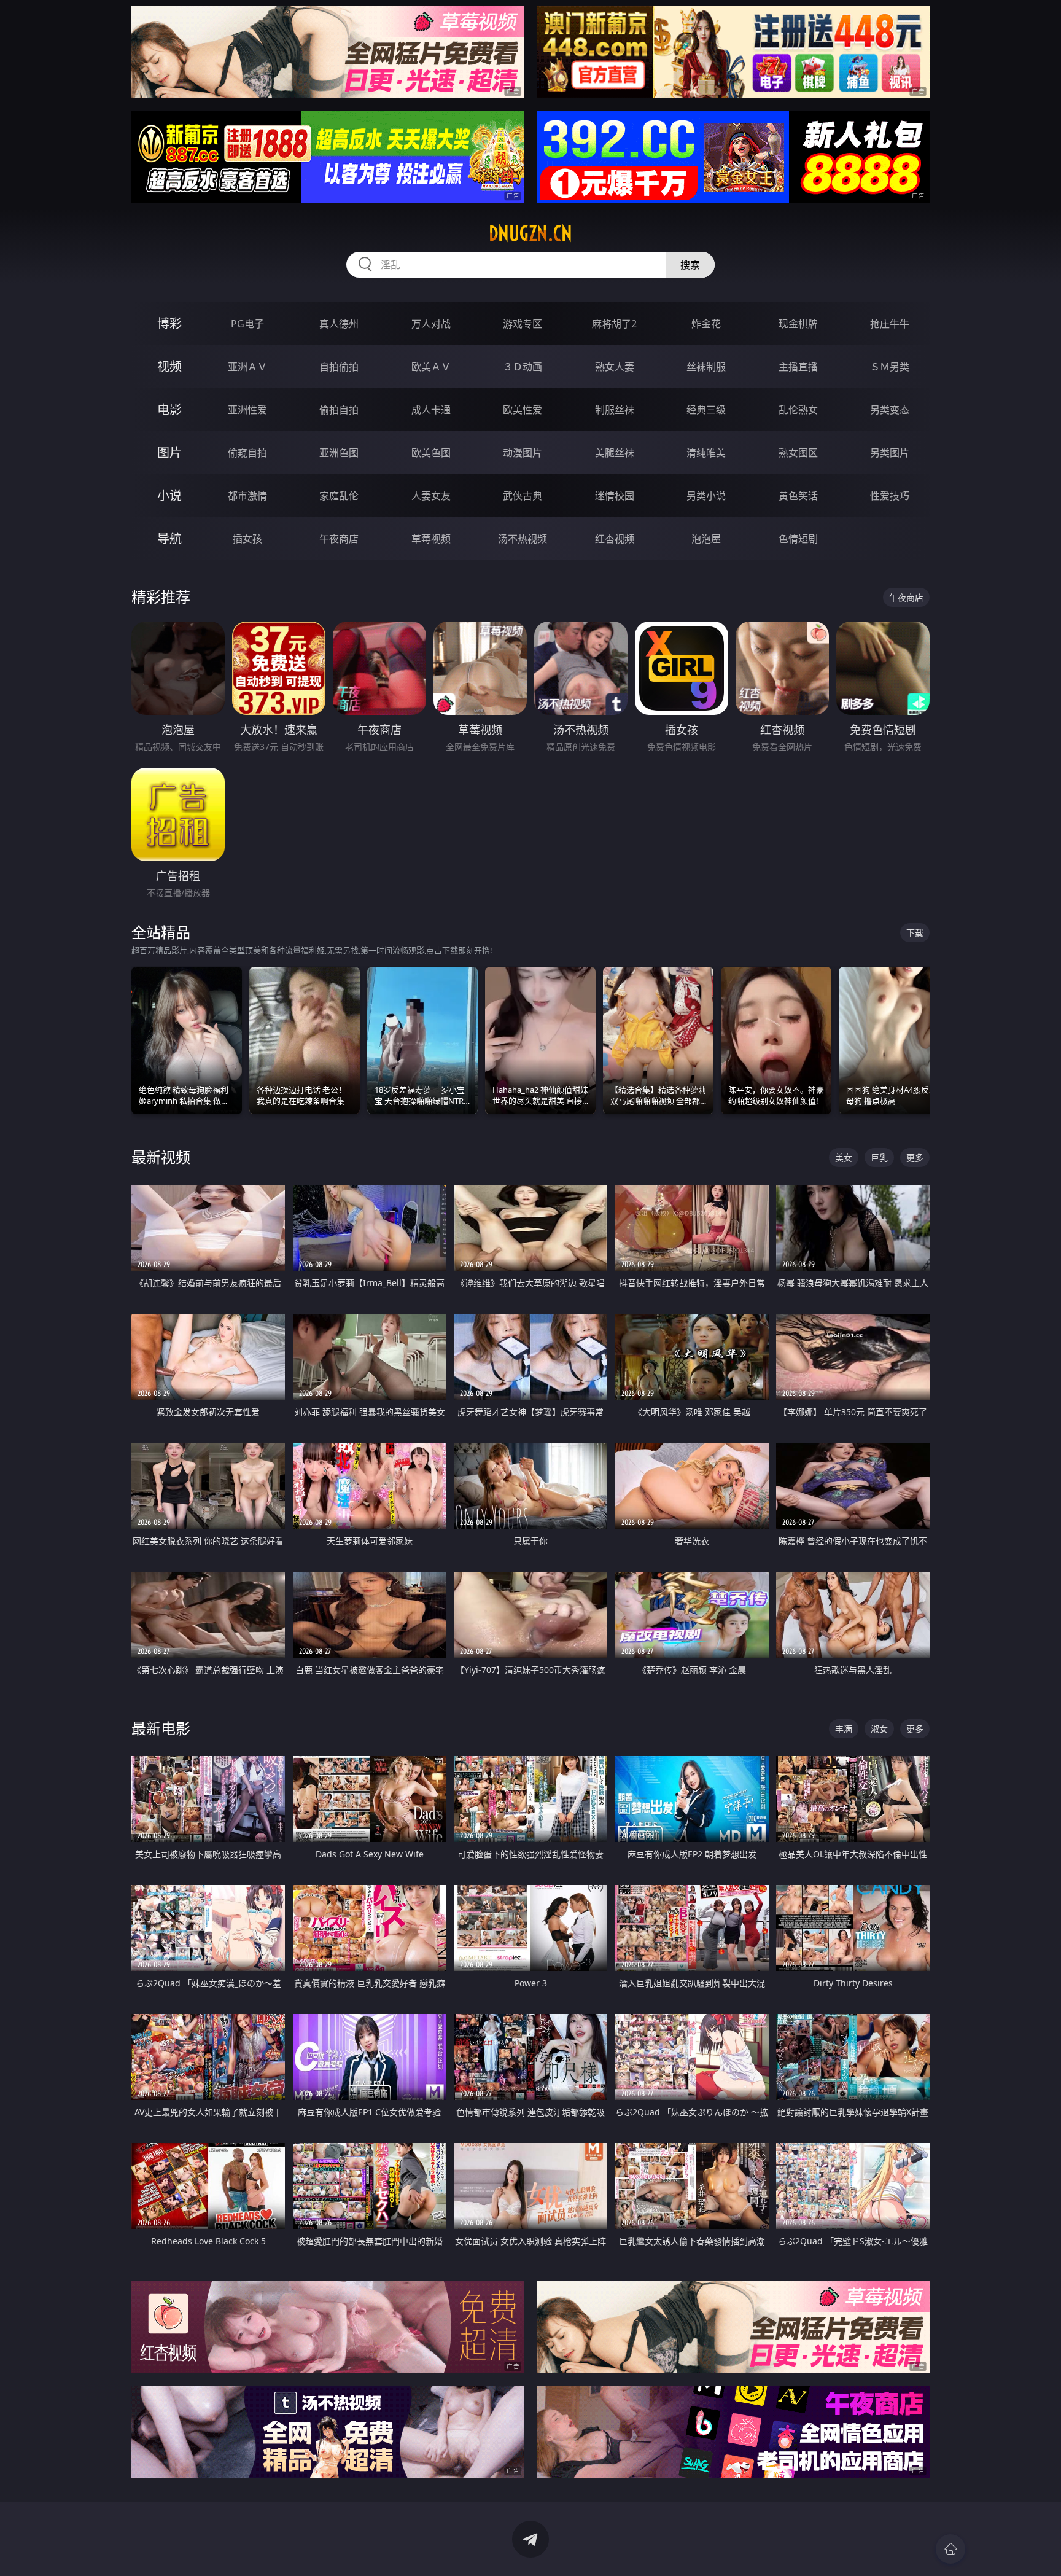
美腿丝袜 (615, 453)
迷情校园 (615, 496)
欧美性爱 (523, 410)
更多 (915, 1157)
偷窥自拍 (247, 453)
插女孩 (247, 539)
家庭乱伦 (339, 496)
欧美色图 (431, 453)
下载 (915, 933)
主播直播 (798, 367)
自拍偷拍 (339, 367)
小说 (169, 495)
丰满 (844, 1729)
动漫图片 (523, 453)
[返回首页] (950, 2549)
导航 (169, 538)
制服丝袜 (615, 410)
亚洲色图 (339, 453)
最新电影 (161, 1728)
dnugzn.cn (530, 233)
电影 (169, 409)
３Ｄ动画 (523, 367)
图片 (169, 452)
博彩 (169, 323)
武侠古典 (523, 496)
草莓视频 (431, 539)
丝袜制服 (706, 367)
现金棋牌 (798, 324)
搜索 (690, 265)
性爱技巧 (890, 496)
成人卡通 (431, 410)
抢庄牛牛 (890, 324)
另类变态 (890, 410)
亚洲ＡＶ (247, 367)
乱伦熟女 (798, 410)
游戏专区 (523, 324)
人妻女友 (431, 496)
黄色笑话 (798, 496)
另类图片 (890, 453)
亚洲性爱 (247, 410)
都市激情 (247, 496)
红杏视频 (615, 539)
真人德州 (339, 324)
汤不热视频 (523, 539)
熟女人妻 (615, 367)
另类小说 (706, 496)
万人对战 (431, 324)
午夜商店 (339, 539)
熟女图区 (798, 453)
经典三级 (706, 410)
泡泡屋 (706, 539)
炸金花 (706, 324)
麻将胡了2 (614, 324)
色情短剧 (798, 539)
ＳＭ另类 (890, 367)
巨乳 (879, 1157)
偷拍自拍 (339, 410)
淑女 (879, 1729)
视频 (169, 366)
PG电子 (247, 324)
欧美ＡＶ (431, 367)
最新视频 (161, 1157)
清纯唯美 (706, 453)
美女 (844, 1157)
